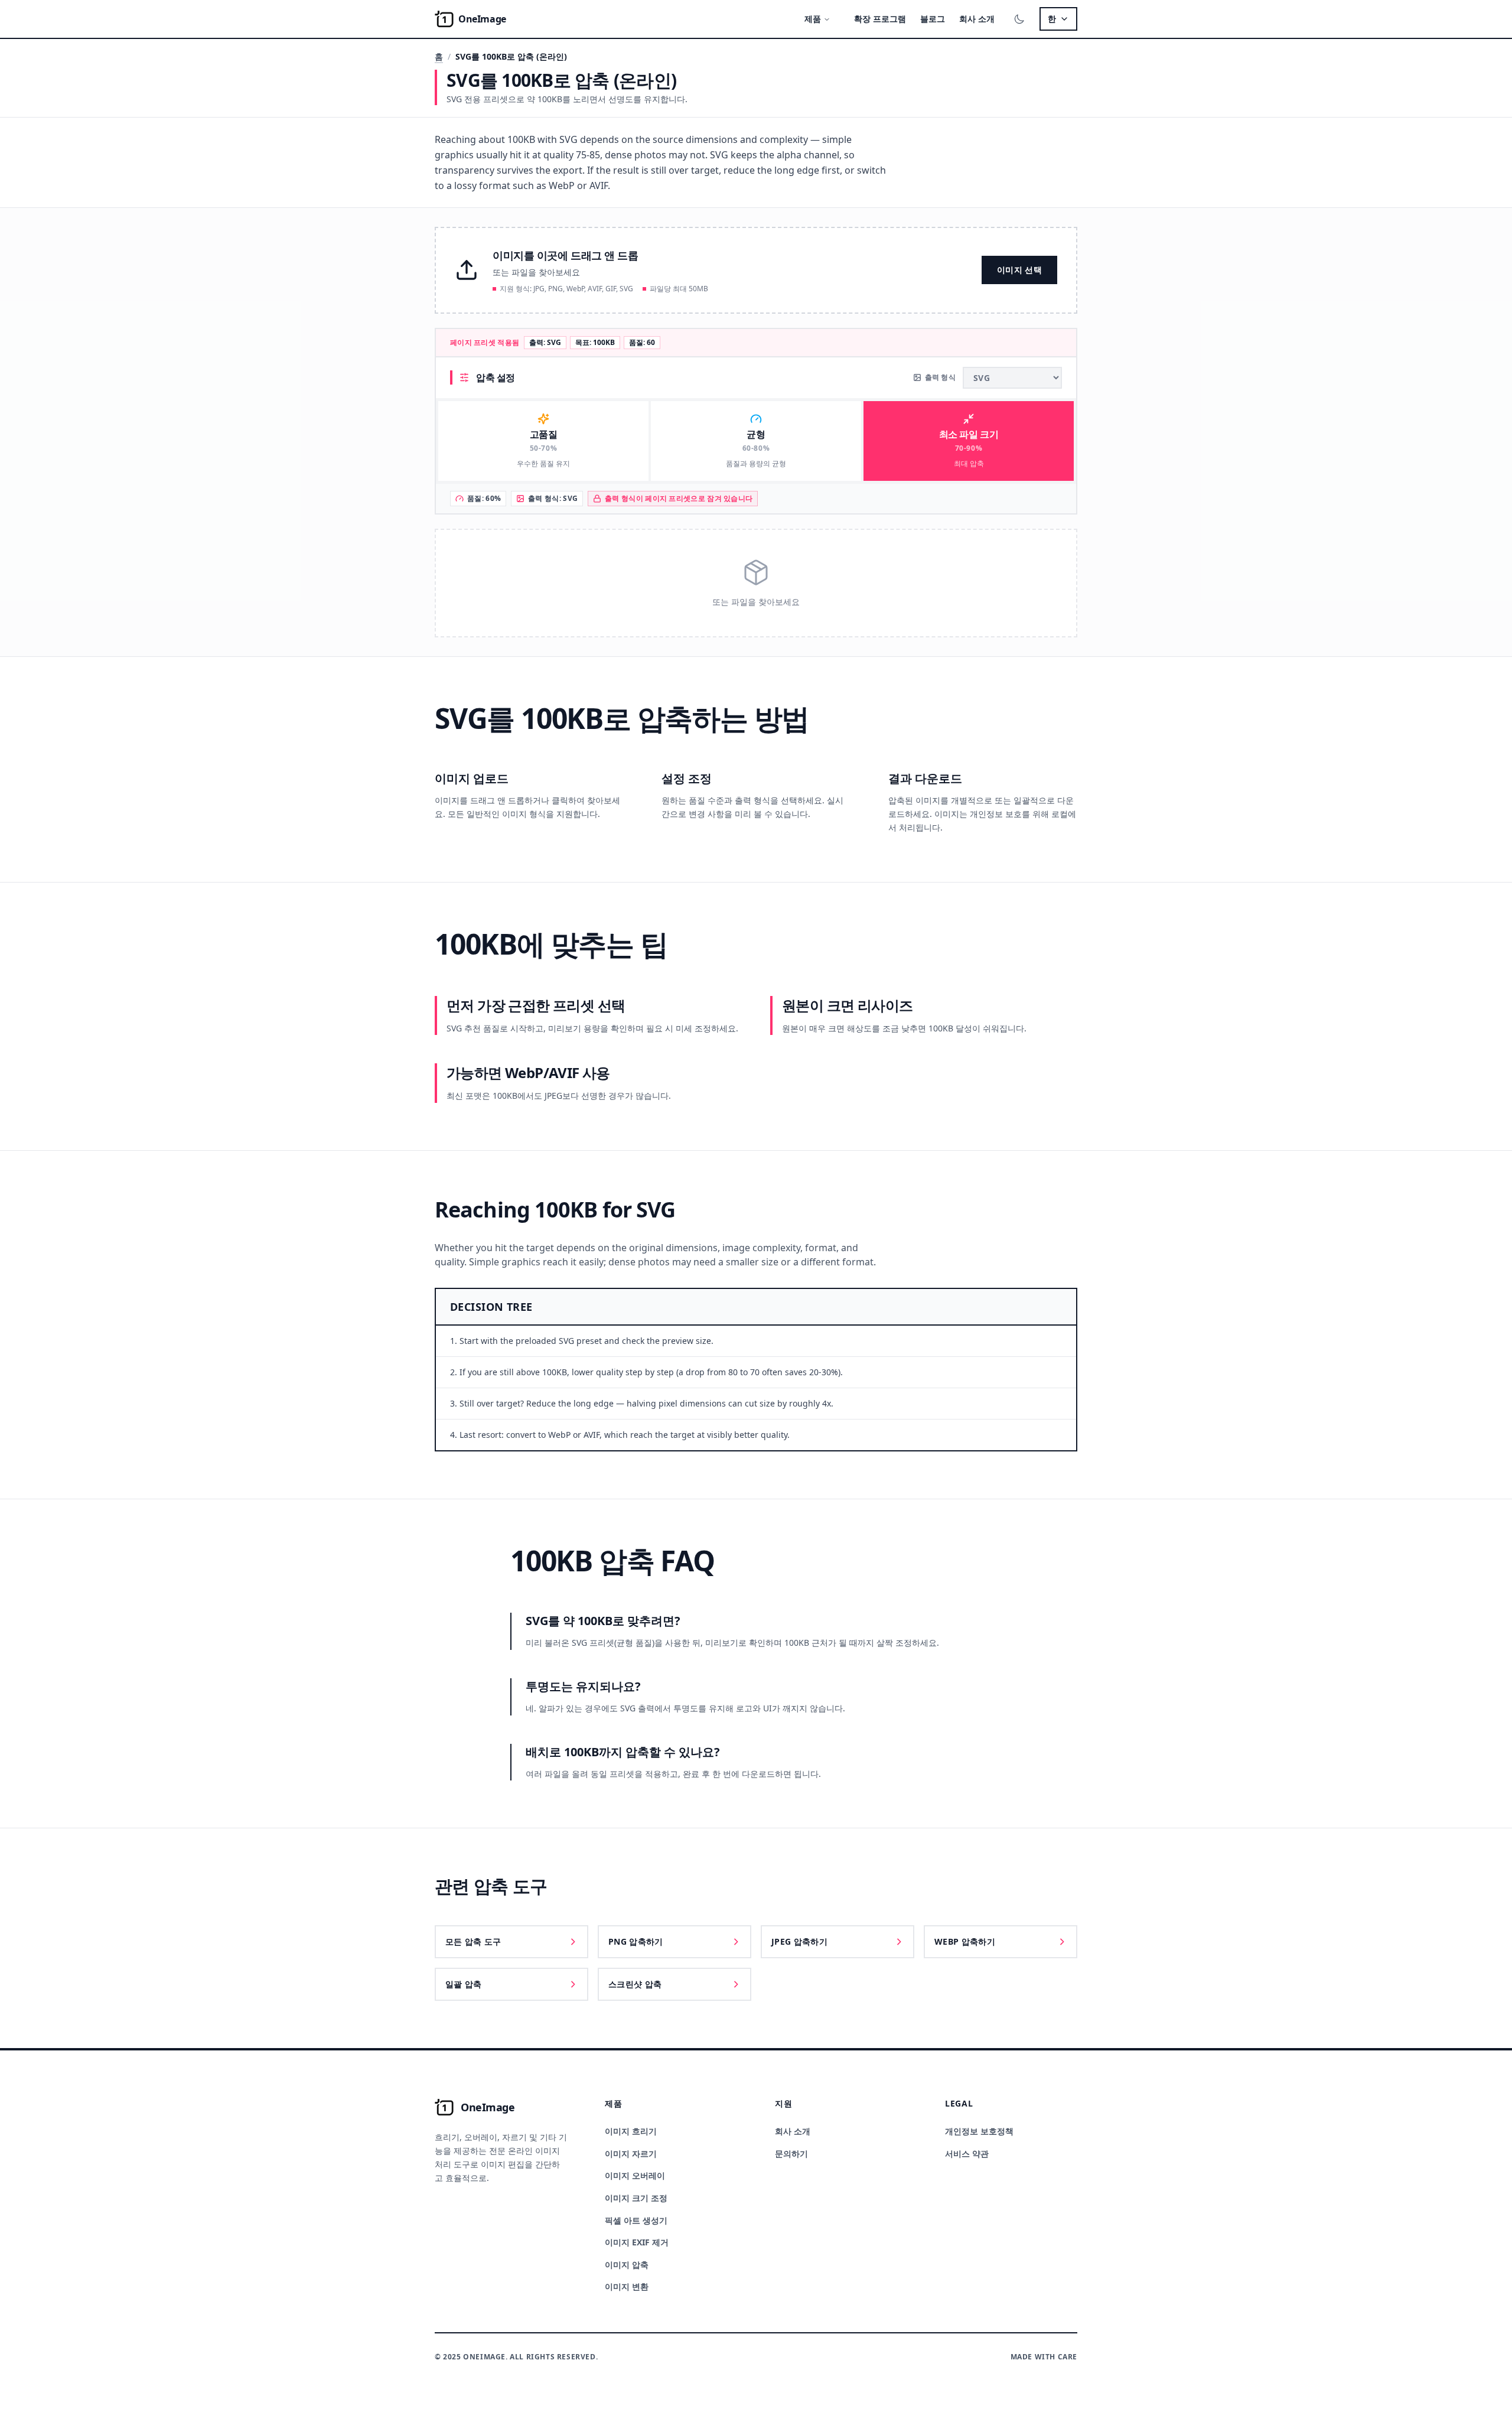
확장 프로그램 (880, 19)
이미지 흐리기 (631, 2131)
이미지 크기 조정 (636, 2198)
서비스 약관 (967, 2154)
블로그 (933, 19)
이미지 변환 (627, 2286)
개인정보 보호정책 (979, 2131)
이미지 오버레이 (635, 2175)
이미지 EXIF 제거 (637, 2242)
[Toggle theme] (1019, 19)
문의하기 (791, 2154)
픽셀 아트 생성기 (636, 2220)
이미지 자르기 (631, 2154)
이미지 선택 (1019, 270)
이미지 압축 (627, 2265)
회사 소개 (977, 19)
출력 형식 (941, 377)
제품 (813, 19)
